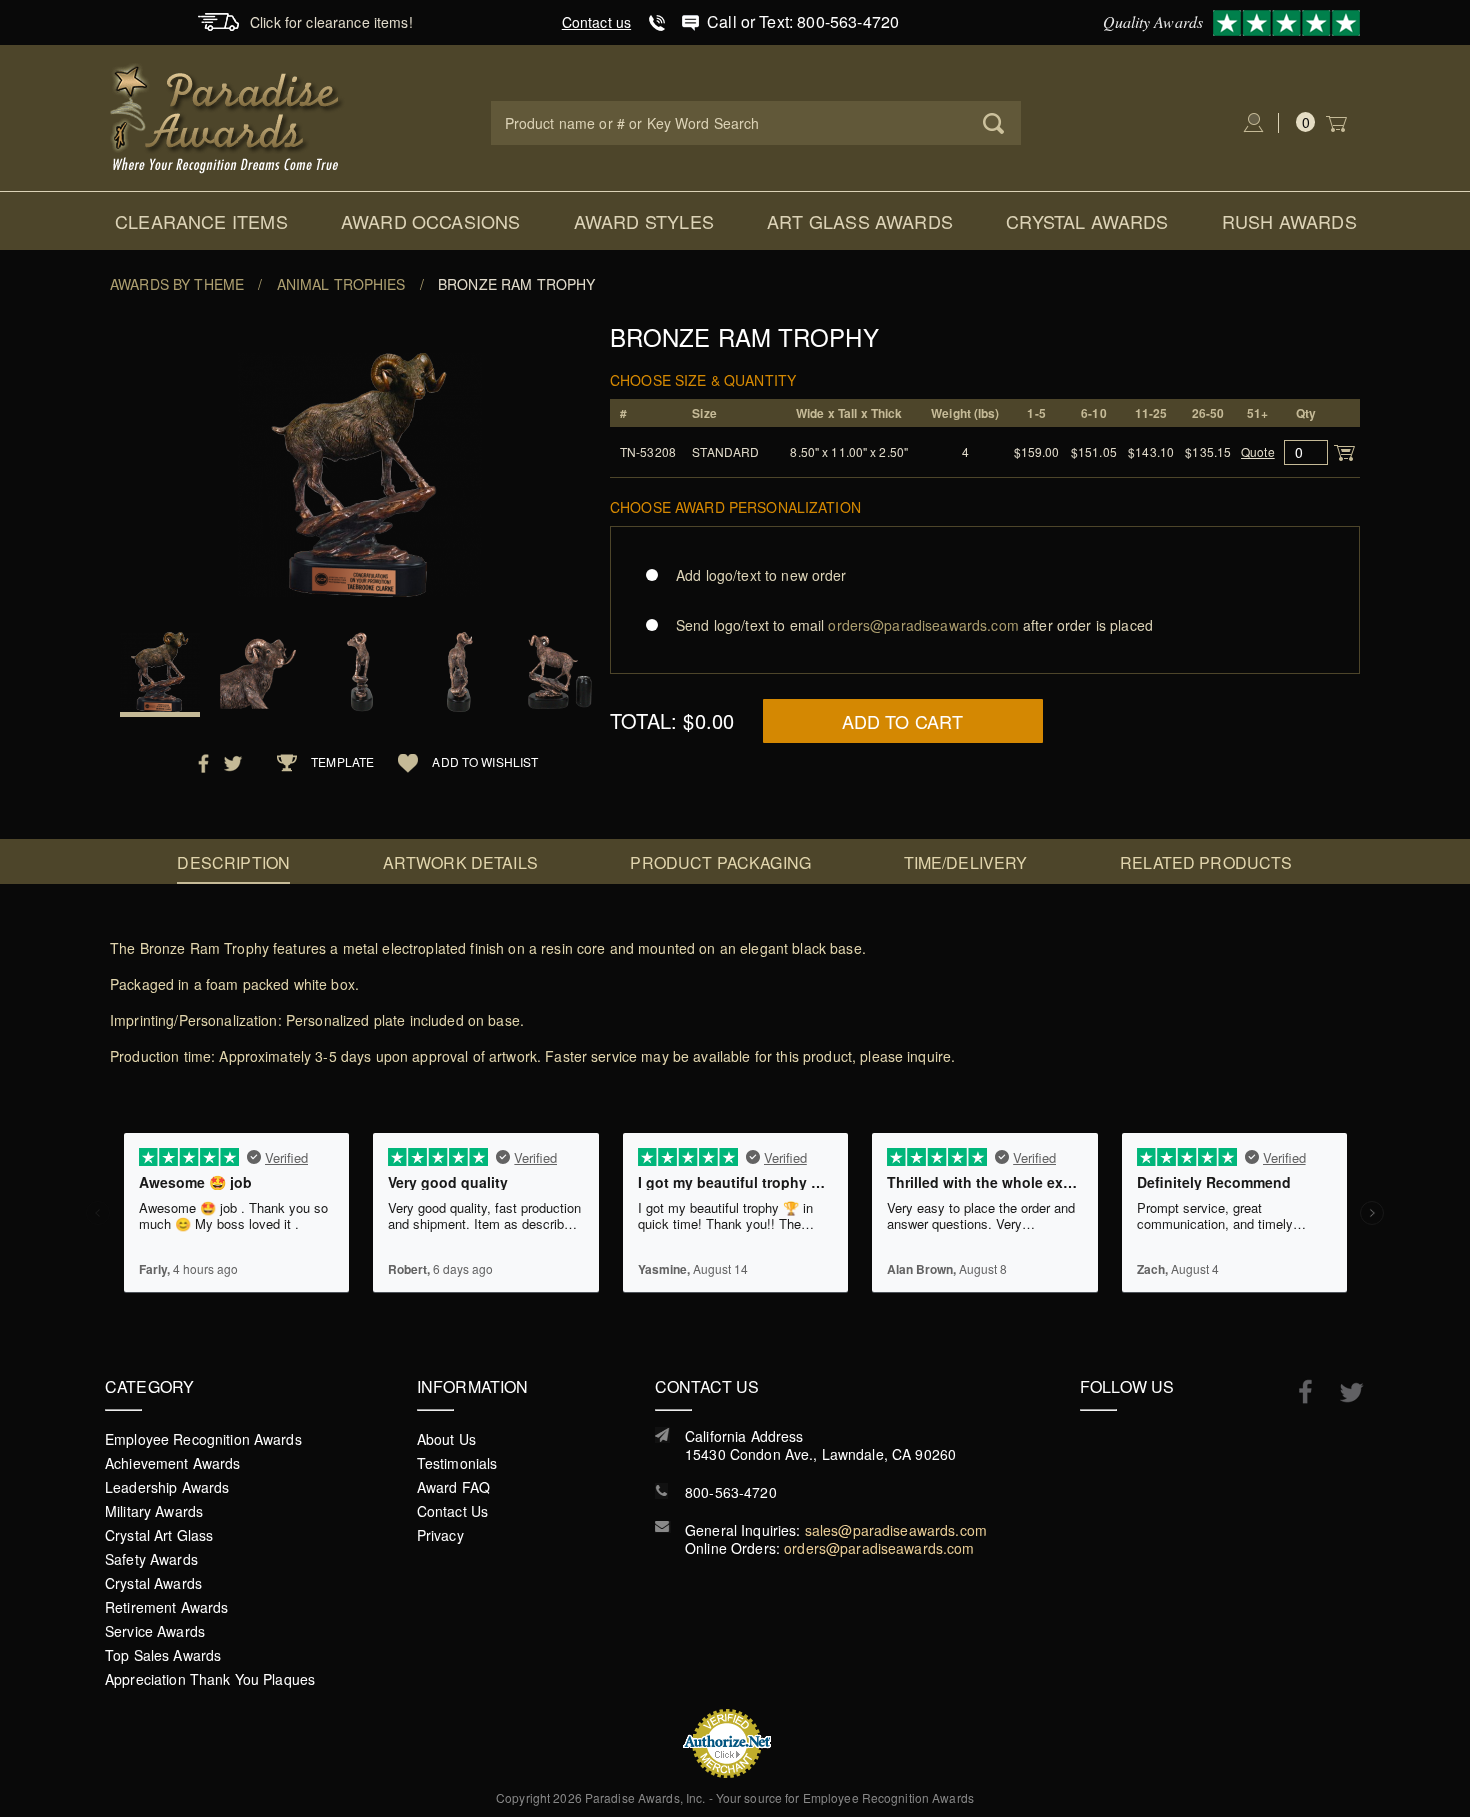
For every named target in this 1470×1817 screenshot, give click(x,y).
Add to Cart (903, 721)
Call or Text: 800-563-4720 (803, 21)
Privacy (440, 1535)
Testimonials (457, 1463)
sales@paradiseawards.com (896, 1530)
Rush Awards (1289, 221)
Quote (1258, 451)
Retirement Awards (166, 1607)
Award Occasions (431, 221)
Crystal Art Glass (159, 1535)
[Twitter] (1341, 1392)
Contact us (596, 22)
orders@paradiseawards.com (879, 1548)
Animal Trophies (341, 284)
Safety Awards (151, 1559)
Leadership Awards (167, 1487)
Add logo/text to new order (761, 575)
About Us (446, 1439)
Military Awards (154, 1511)
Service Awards (155, 1631)
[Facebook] (1295, 1391)
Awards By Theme (177, 284)
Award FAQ (453, 1487)
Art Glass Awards (860, 221)
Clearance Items (201, 221)
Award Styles (644, 221)
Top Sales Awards (163, 1655)
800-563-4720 (731, 1492)
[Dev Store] (227, 116)
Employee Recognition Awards (203, 1439)
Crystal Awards (1087, 221)
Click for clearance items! (331, 22)
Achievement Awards (173, 1463)
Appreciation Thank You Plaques (210, 1679)
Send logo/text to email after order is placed (914, 625)
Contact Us (452, 1511)
